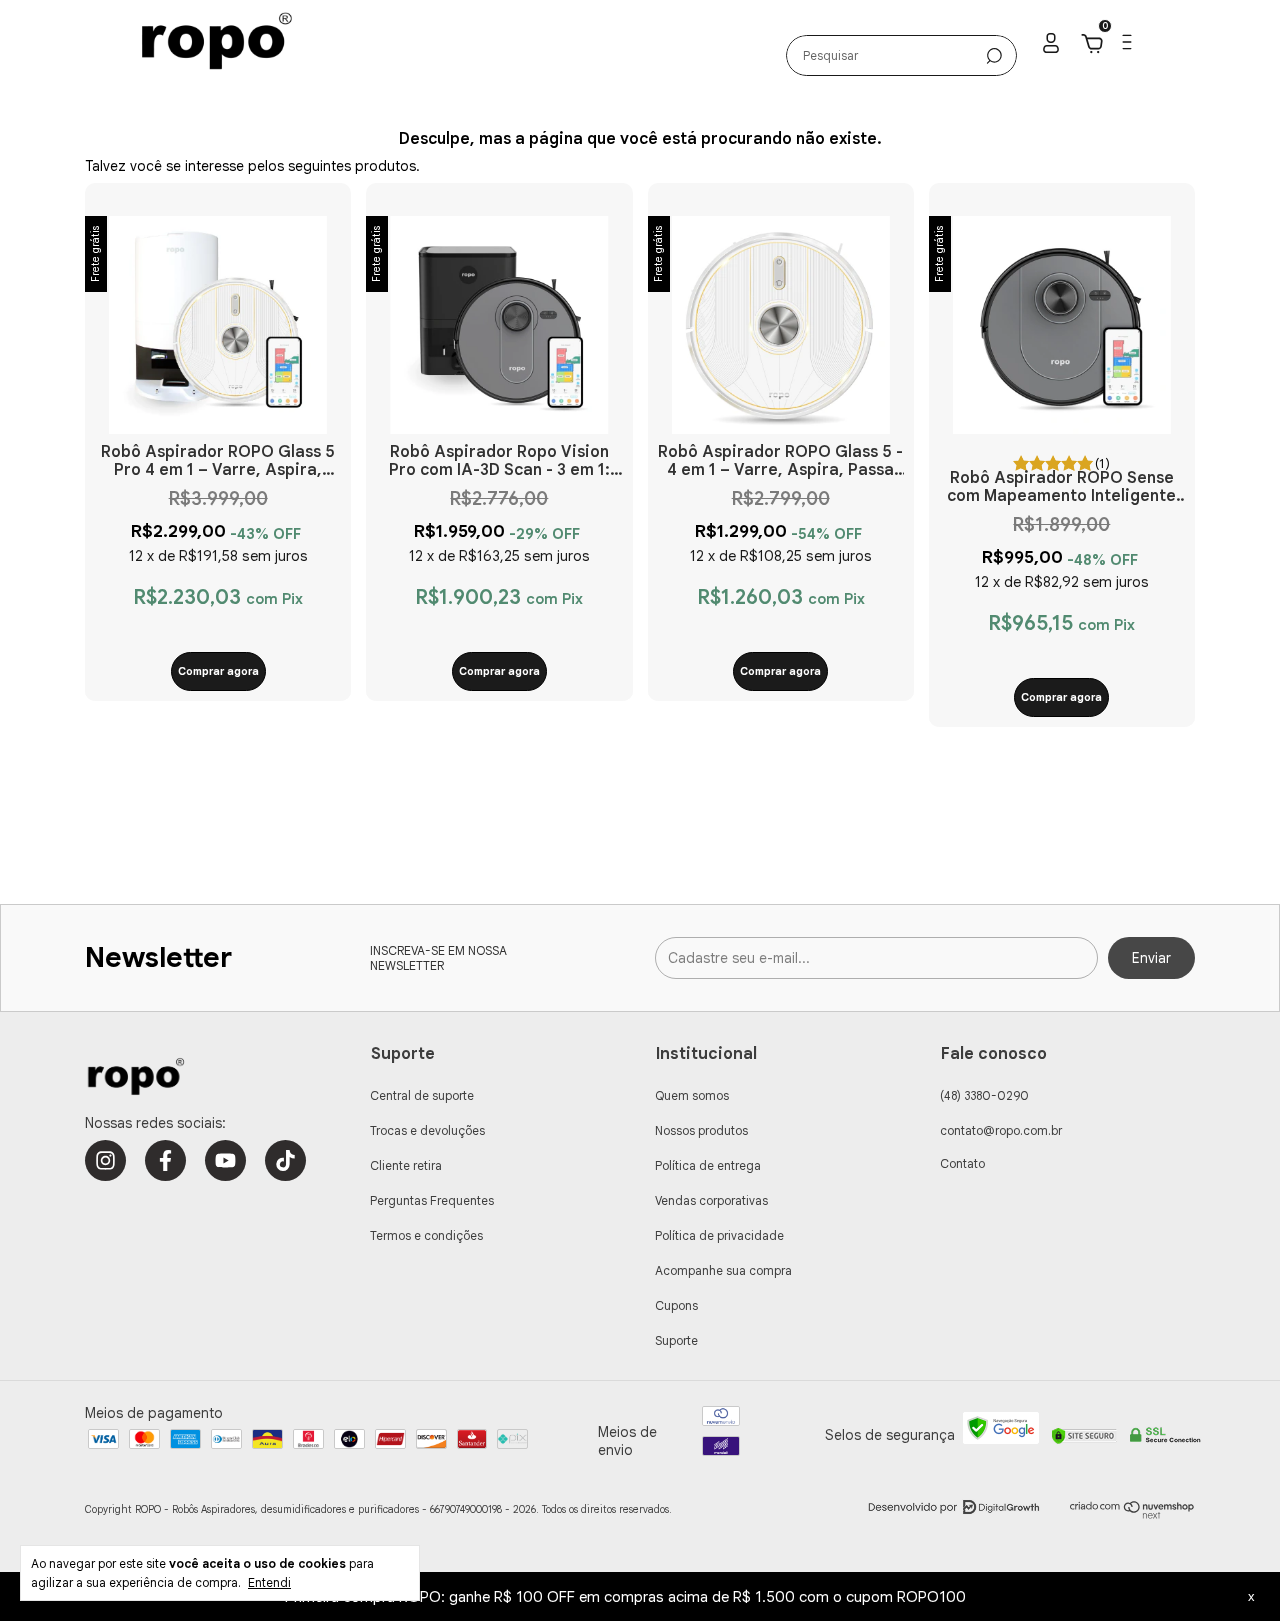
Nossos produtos (701, 1130)
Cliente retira (406, 1165)
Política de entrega (708, 1165)
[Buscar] (994, 56)
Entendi (269, 1582)
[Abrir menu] (1125, 46)
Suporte (676, 1340)
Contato (962, 1163)
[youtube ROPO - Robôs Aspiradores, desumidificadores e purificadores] (225, 1160)
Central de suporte (422, 1095)
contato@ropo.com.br (1001, 1130)
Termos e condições (426, 1235)
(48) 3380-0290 (984, 1095)
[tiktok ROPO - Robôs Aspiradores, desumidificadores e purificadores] (285, 1160)
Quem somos (692, 1095)
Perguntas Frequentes (432, 1200)
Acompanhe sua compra (723, 1270)
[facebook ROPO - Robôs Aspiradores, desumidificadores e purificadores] (165, 1160)
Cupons (676, 1305)
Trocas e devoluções (427, 1130)
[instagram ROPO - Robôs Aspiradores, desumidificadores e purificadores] (105, 1160)
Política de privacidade (719, 1235)
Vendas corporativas (711, 1200)
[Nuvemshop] (1132, 1515)
